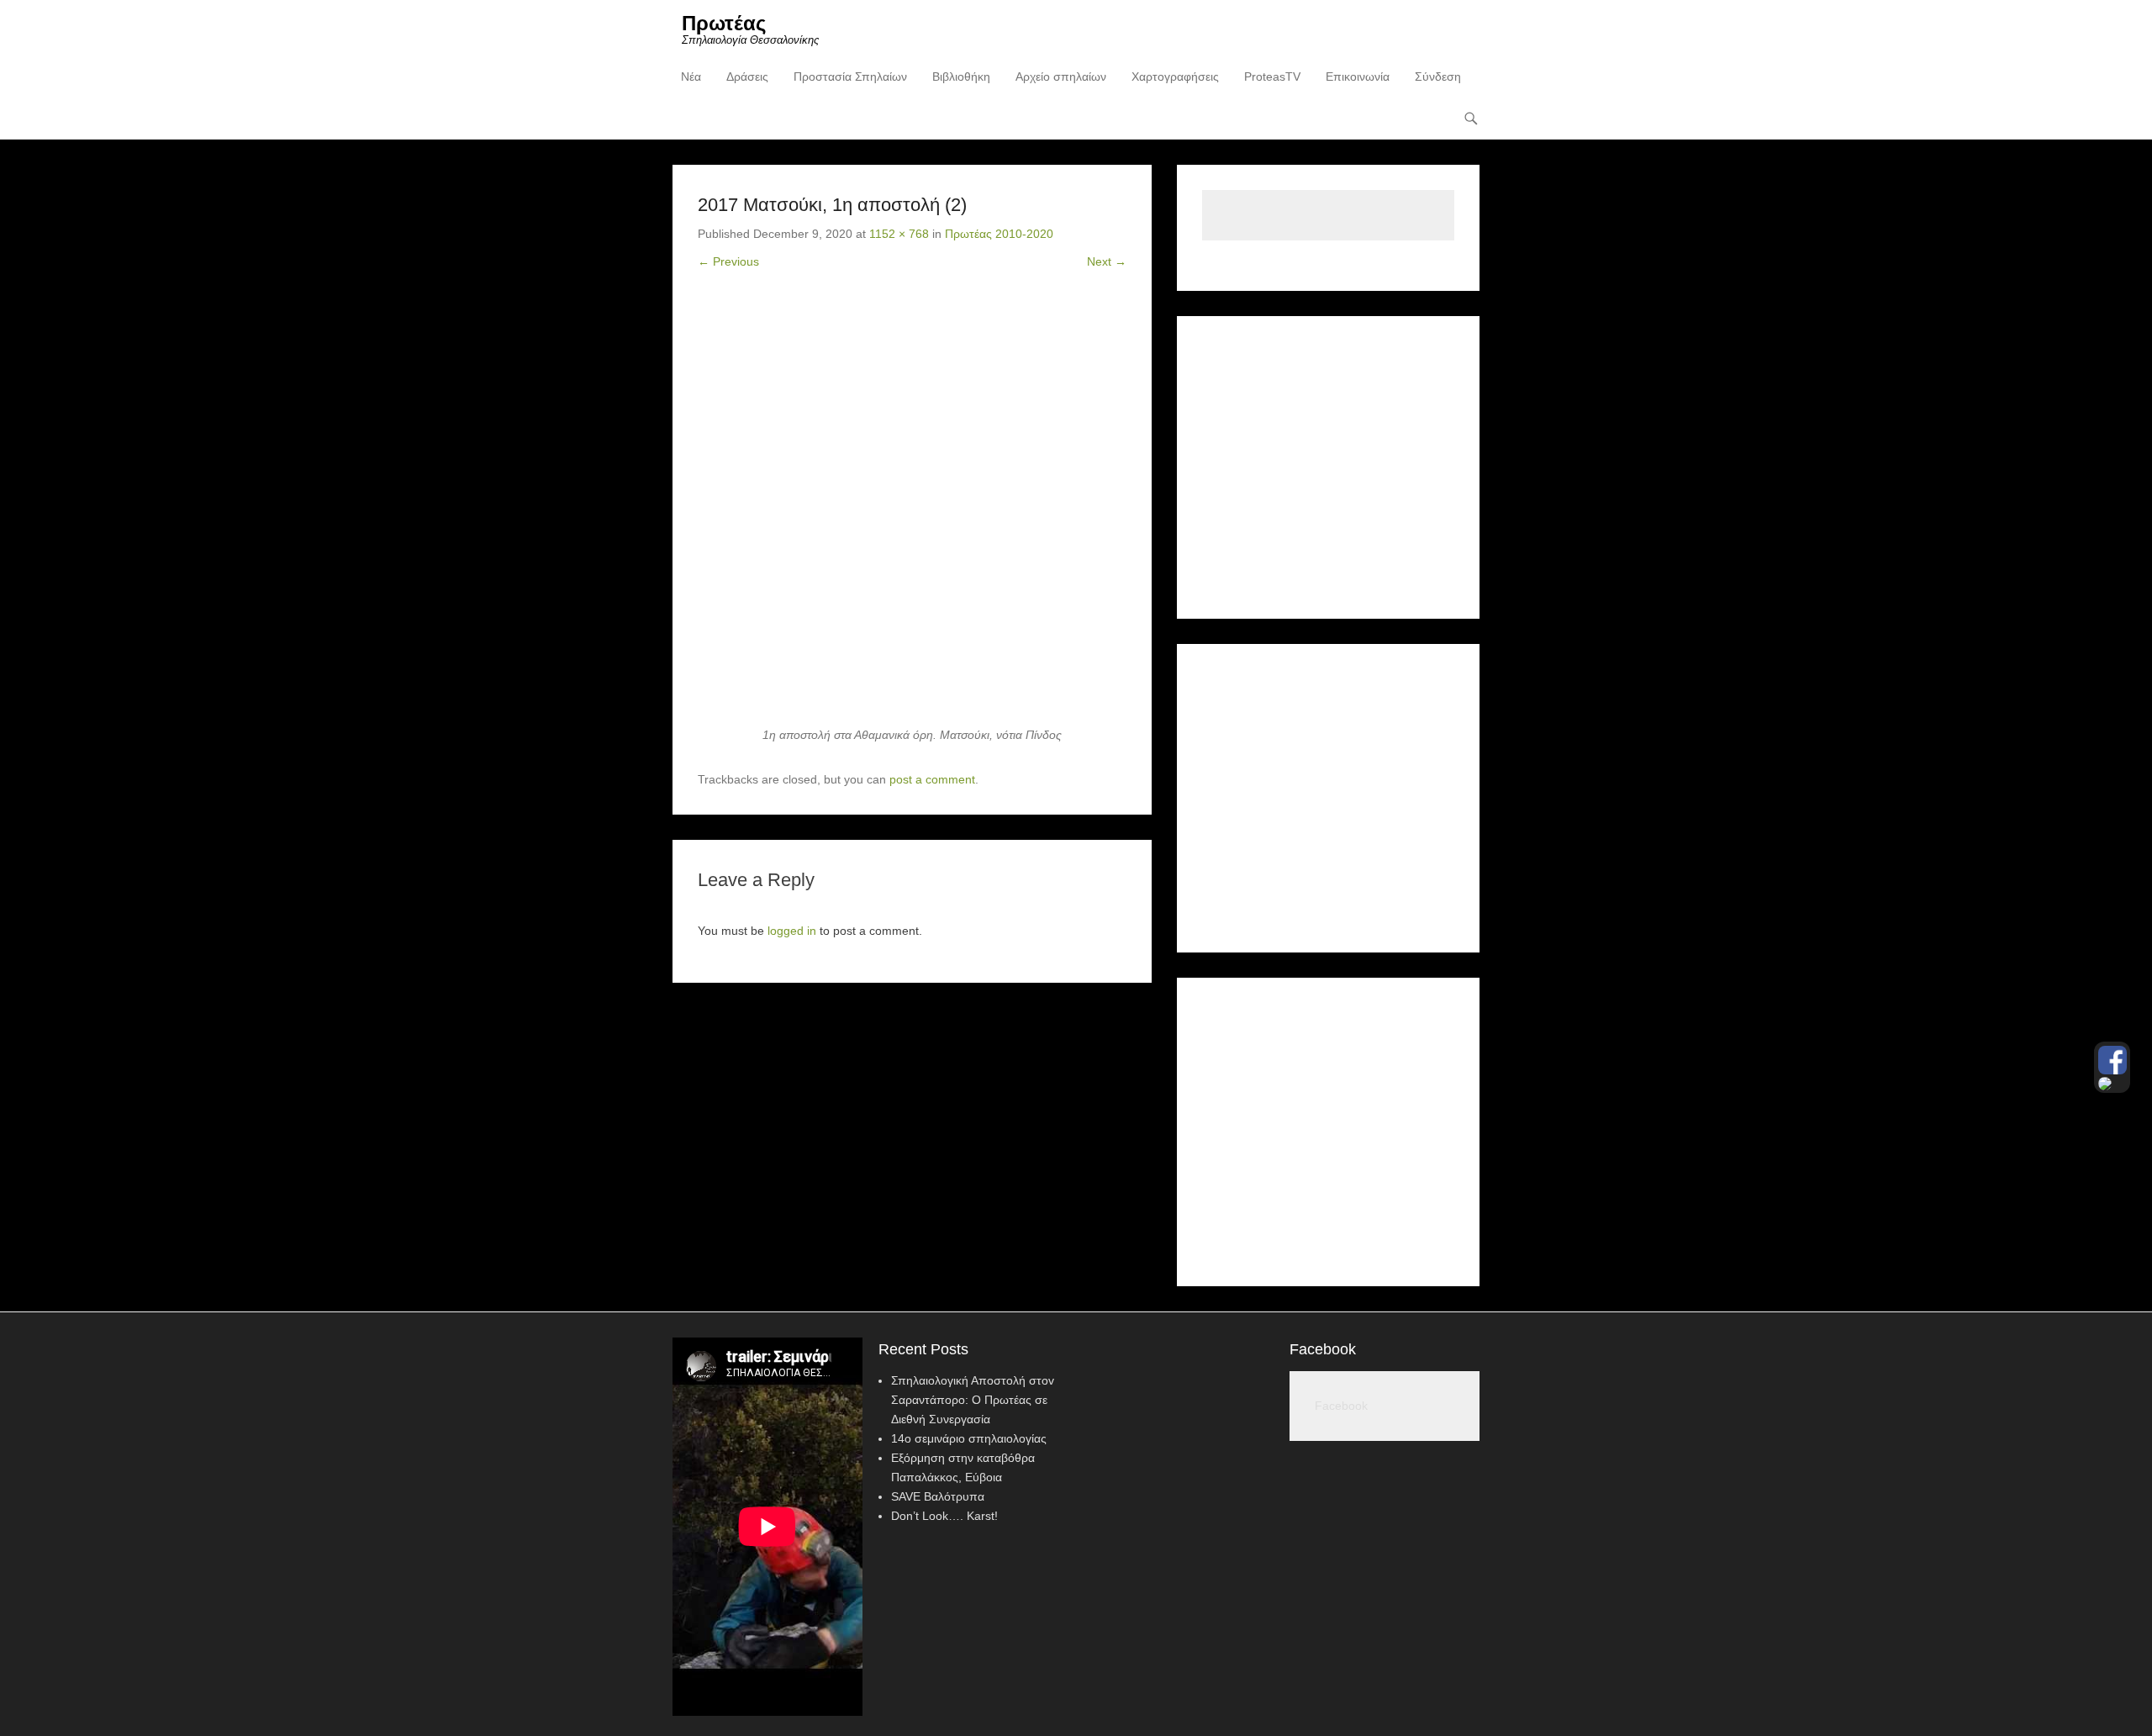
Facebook (1323, 1349)
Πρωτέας (724, 23)
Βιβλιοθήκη (961, 77)
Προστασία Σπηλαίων (850, 77)
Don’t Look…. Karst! (944, 1516)
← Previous (728, 261)
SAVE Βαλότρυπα (938, 1496)
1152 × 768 (899, 234)
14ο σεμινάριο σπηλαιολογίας (969, 1438)
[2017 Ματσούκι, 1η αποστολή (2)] (912, 511)
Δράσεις (747, 77)
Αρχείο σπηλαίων (1061, 77)
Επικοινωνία (1358, 77)
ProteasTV (1272, 77)
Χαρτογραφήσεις (1175, 77)
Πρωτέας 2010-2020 (999, 234)
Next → (1107, 261)
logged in (792, 931)
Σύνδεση (1438, 77)
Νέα (691, 77)
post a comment (932, 779)
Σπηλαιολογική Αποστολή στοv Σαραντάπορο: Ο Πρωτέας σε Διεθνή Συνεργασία (973, 1400)
